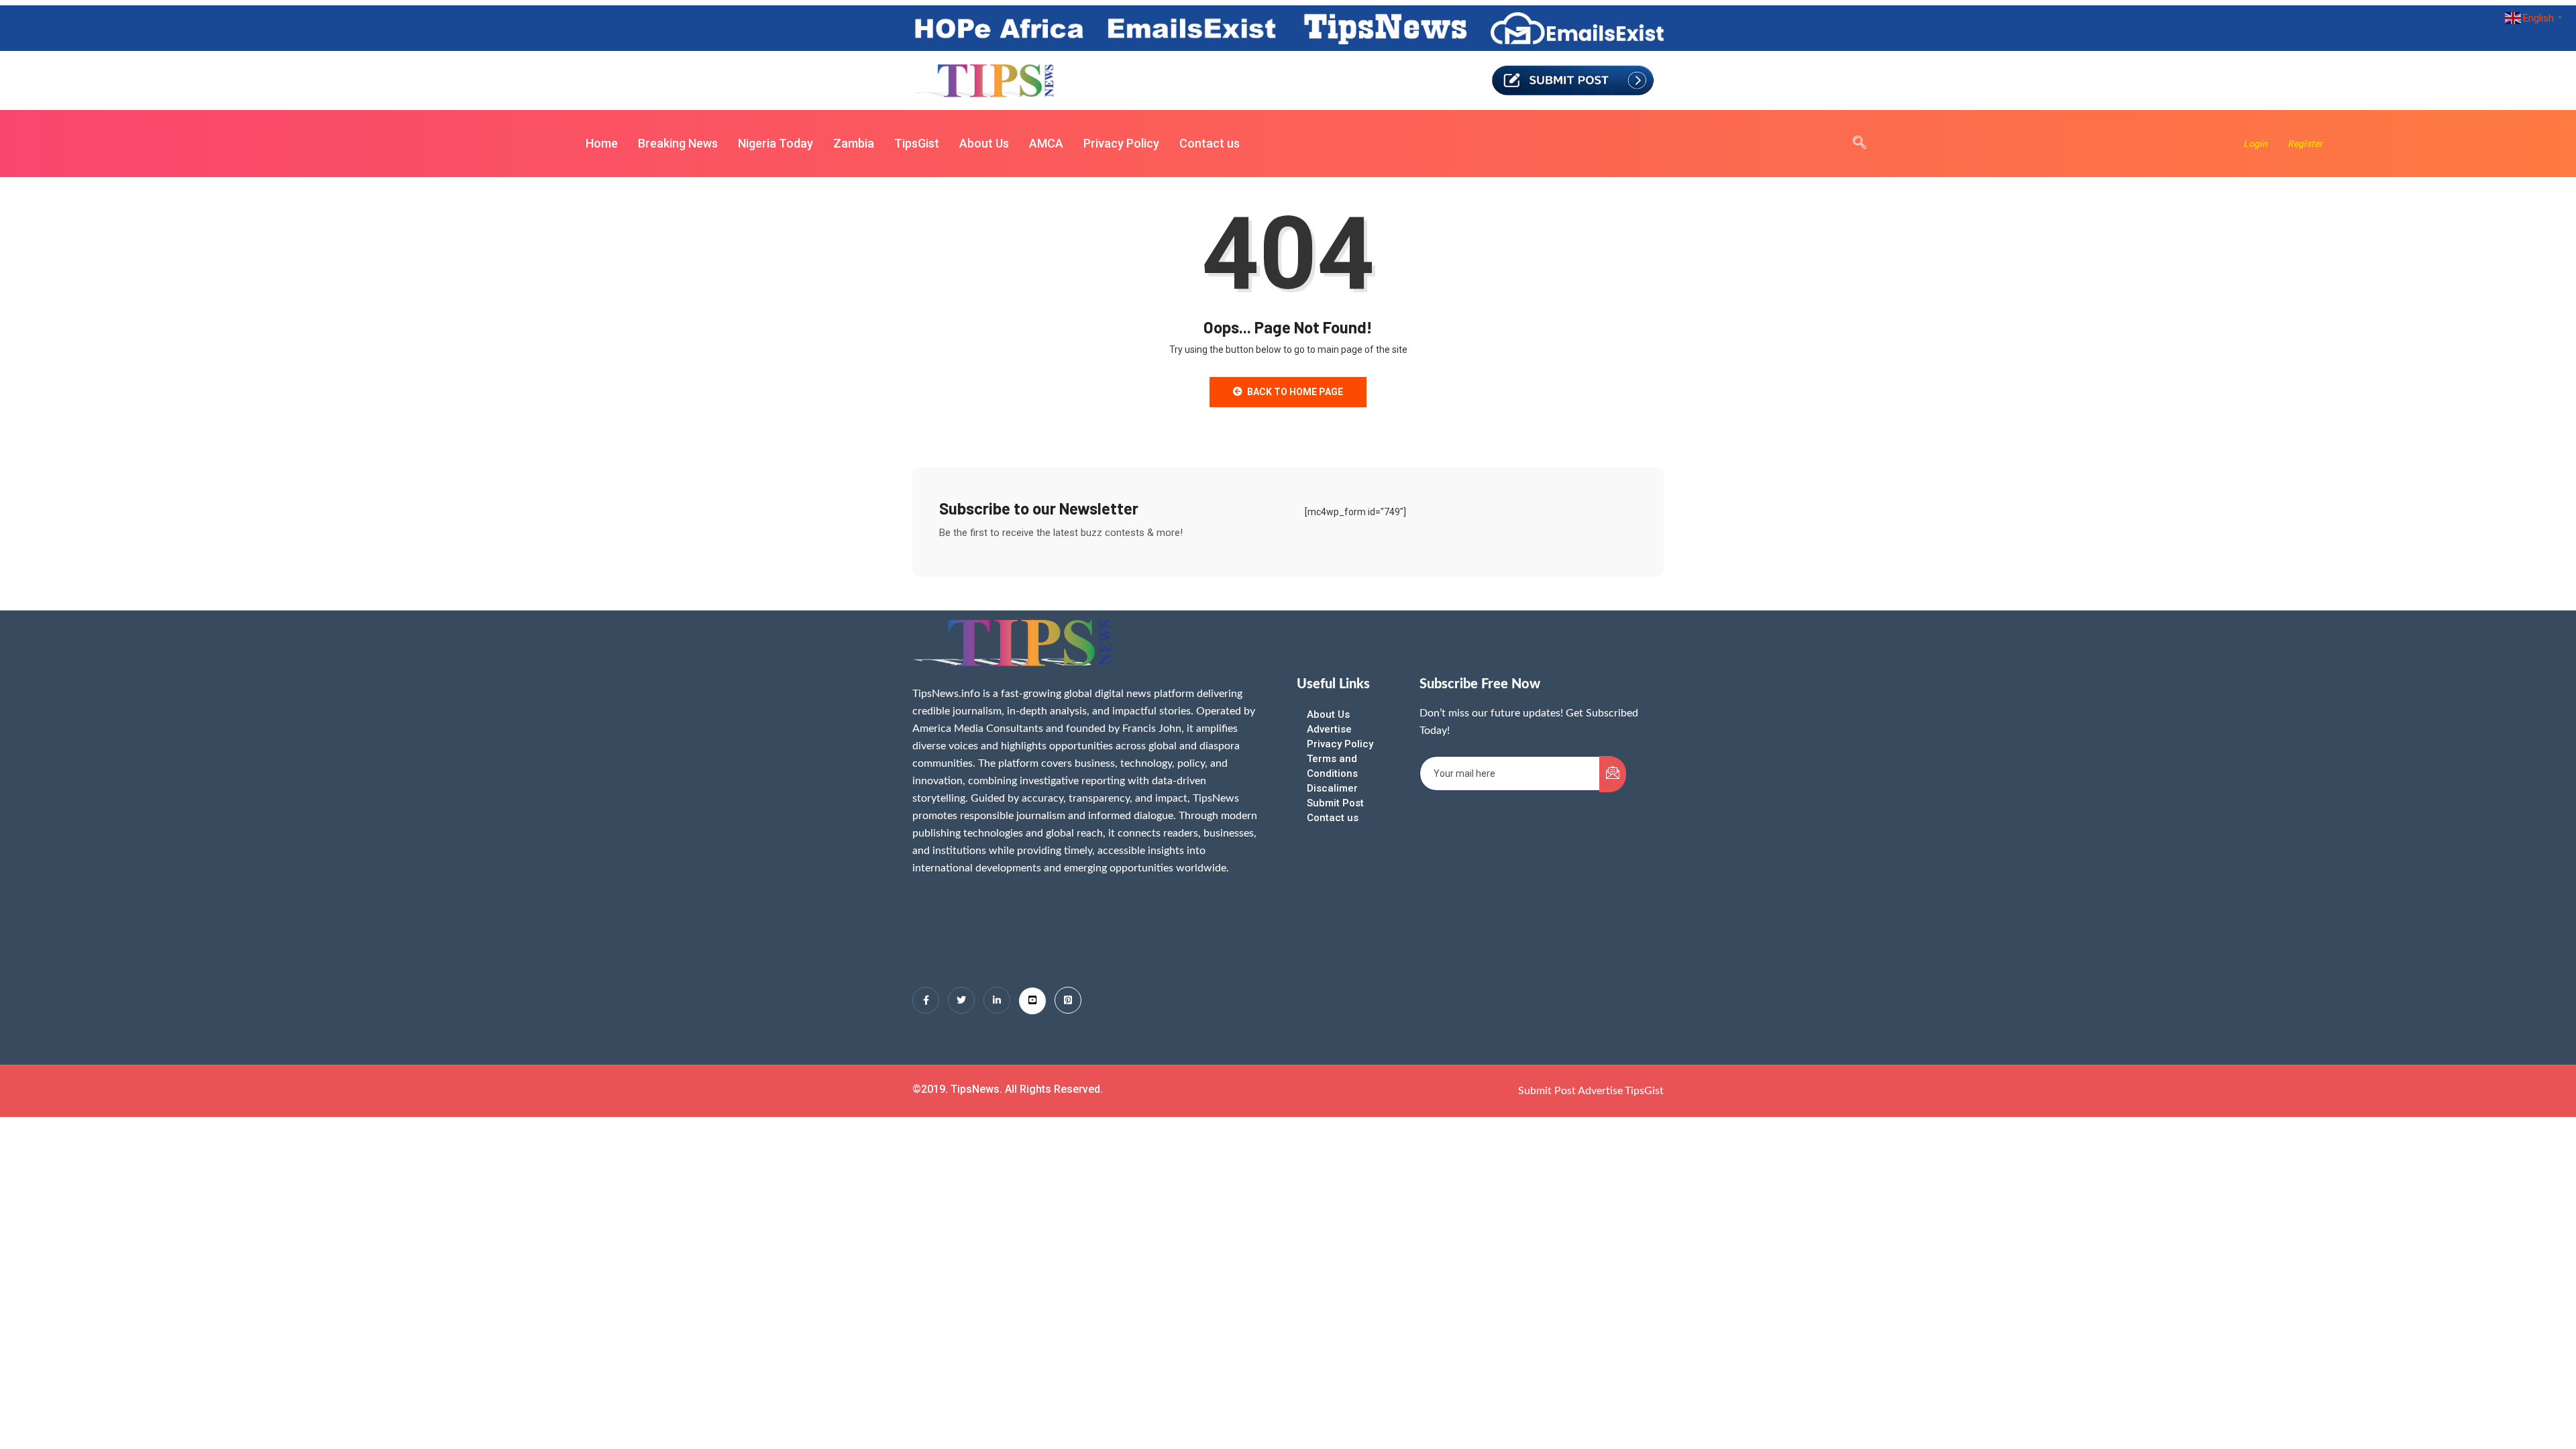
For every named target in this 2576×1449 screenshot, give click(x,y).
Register (2305, 144)
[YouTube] (1032, 1001)
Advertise (1329, 729)
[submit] (1613, 774)
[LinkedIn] (997, 1000)
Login (2255, 144)
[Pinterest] (1068, 1000)
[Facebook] (926, 1000)
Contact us (1210, 143)
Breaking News (678, 143)
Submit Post (1335, 803)
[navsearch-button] (1853, 144)
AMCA (1046, 143)
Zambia (854, 143)
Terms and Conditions (1332, 766)
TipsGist (917, 143)
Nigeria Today (775, 143)
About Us (984, 143)
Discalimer (1332, 788)
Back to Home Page (1295, 392)
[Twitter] (961, 1000)
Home (602, 143)
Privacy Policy (1121, 143)
